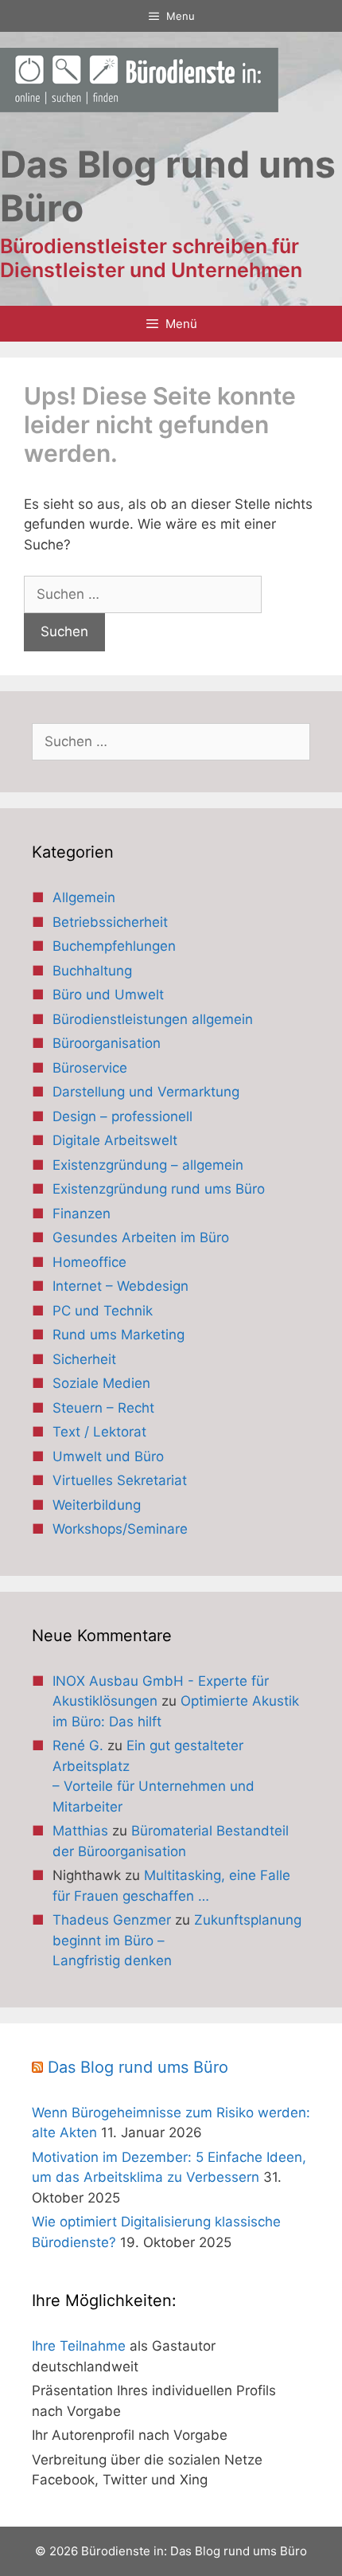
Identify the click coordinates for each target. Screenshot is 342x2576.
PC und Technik (103, 1311)
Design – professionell (122, 1116)
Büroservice (90, 1068)
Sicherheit (84, 1359)
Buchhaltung (92, 971)
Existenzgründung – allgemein (148, 1165)
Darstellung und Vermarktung (146, 1092)
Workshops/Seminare (120, 1529)
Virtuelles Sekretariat (120, 1480)
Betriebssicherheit (110, 922)
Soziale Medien (101, 1383)
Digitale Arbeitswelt (115, 1140)
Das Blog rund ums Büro (138, 2067)
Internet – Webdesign (120, 1286)
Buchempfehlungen (114, 946)
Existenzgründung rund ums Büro (159, 1189)
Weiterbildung (97, 1505)
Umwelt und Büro (108, 1456)
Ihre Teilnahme (79, 2346)
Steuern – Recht (103, 1408)
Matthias (80, 1831)
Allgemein (84, 897)
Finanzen (82, 1214)
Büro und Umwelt (108, 995)
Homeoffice (89, 1262)
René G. (78, 1745)
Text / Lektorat (99, 1432)
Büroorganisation (107, 1043)
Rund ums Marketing (119, 1335)
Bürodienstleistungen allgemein (153, 1019)
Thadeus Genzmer (112, 1920)
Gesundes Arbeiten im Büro (141, 1237)
